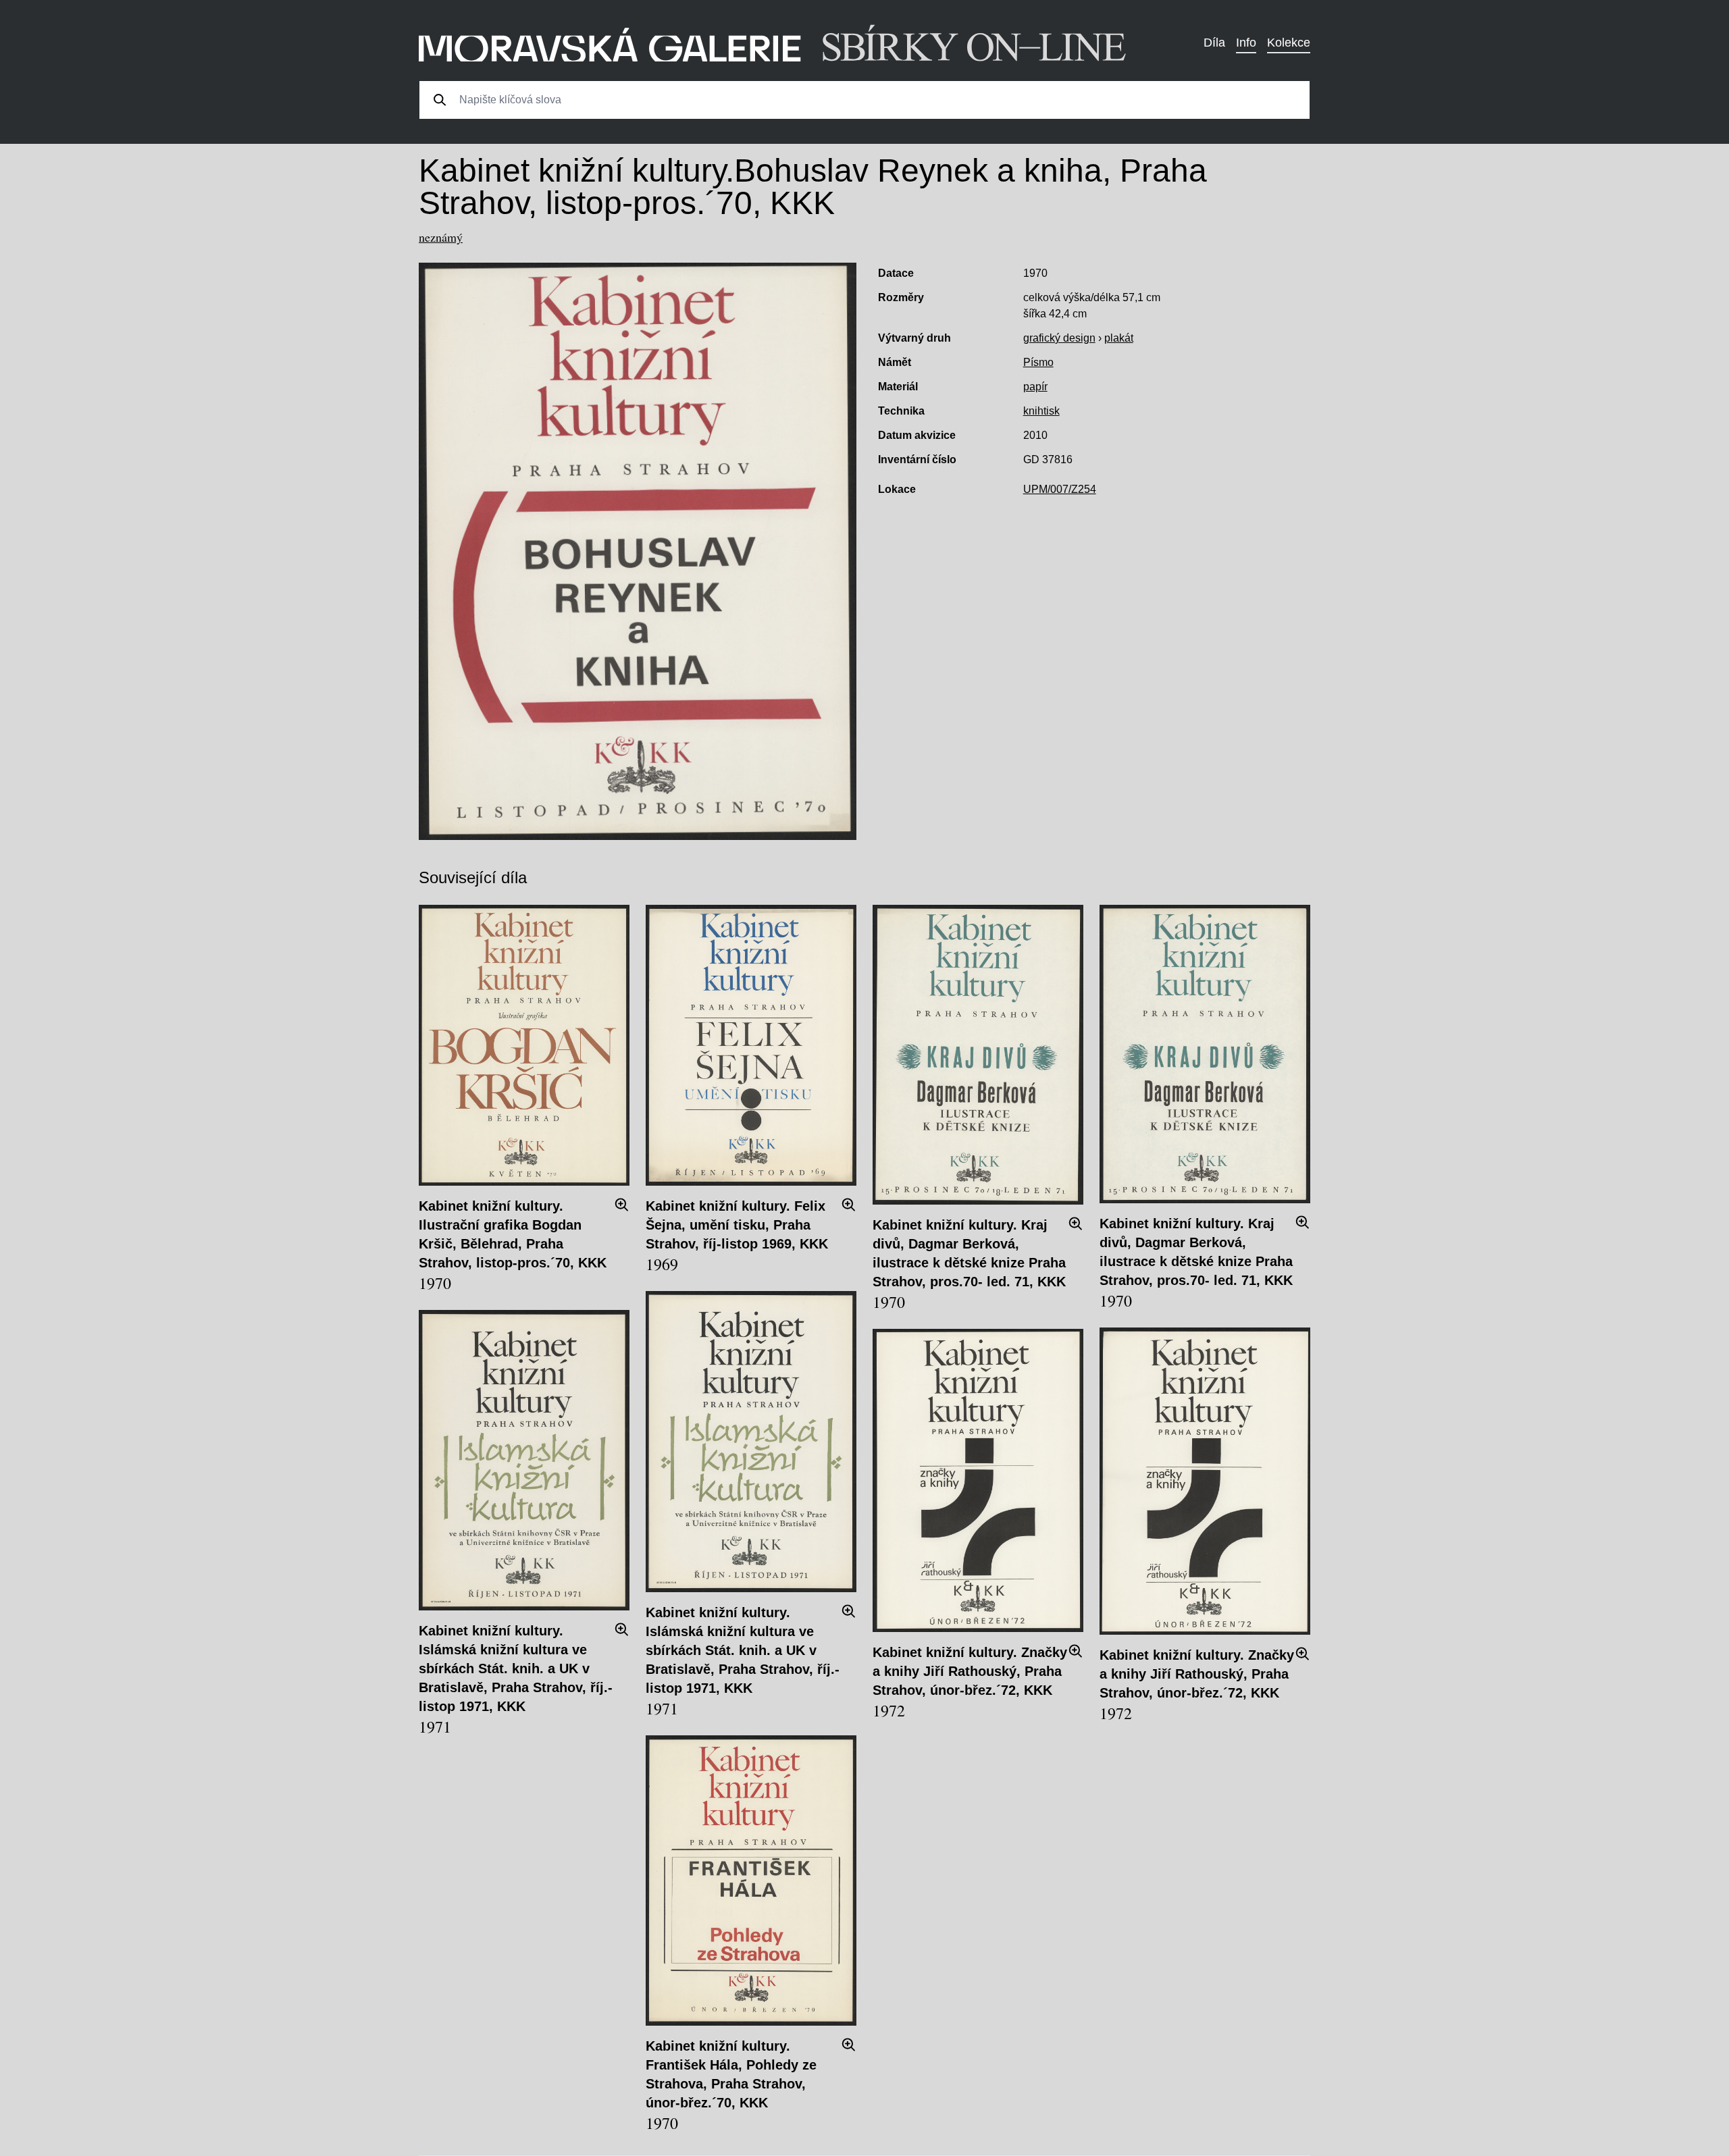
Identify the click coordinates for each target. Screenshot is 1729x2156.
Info (1246, 43)
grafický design (1059, 338)
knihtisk (1041, 411)
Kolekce (1289, 43)
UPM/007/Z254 (1060, 489)
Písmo (1038, 362)
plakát (1119, 338)
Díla (1214, 43)
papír (1035, 387)
